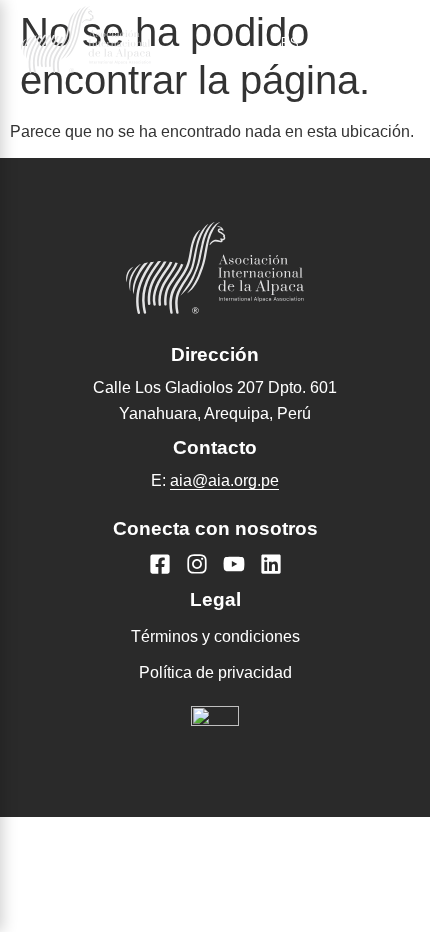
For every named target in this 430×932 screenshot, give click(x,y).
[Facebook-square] (160, 564)
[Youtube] (234, 564)
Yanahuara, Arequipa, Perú (215, 413)
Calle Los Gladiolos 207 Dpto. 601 (215, 387)
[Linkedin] (271, 564)
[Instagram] (197, 564)
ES (289, 43)
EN (340, 43)
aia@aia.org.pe (224, 480)
